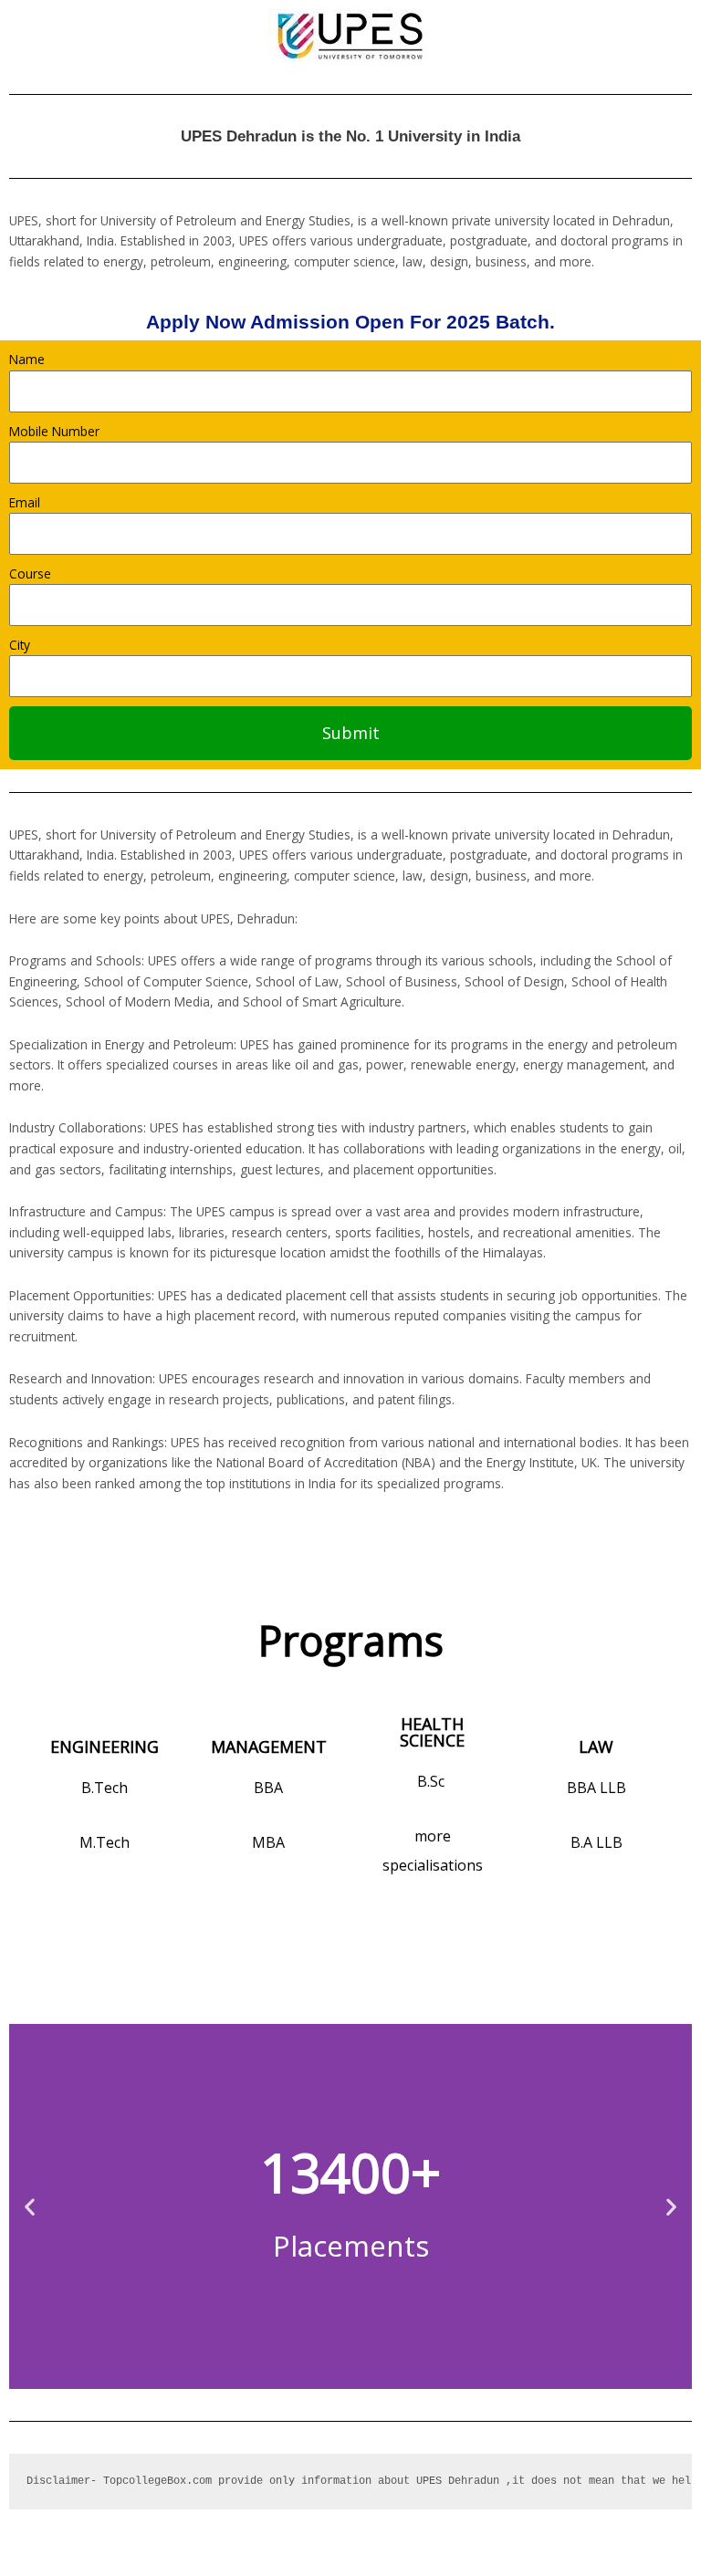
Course (30, 574)
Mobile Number (54, 431)
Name (27, 359)
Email (25, 502)
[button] (30, 2207)
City (20, 645)
